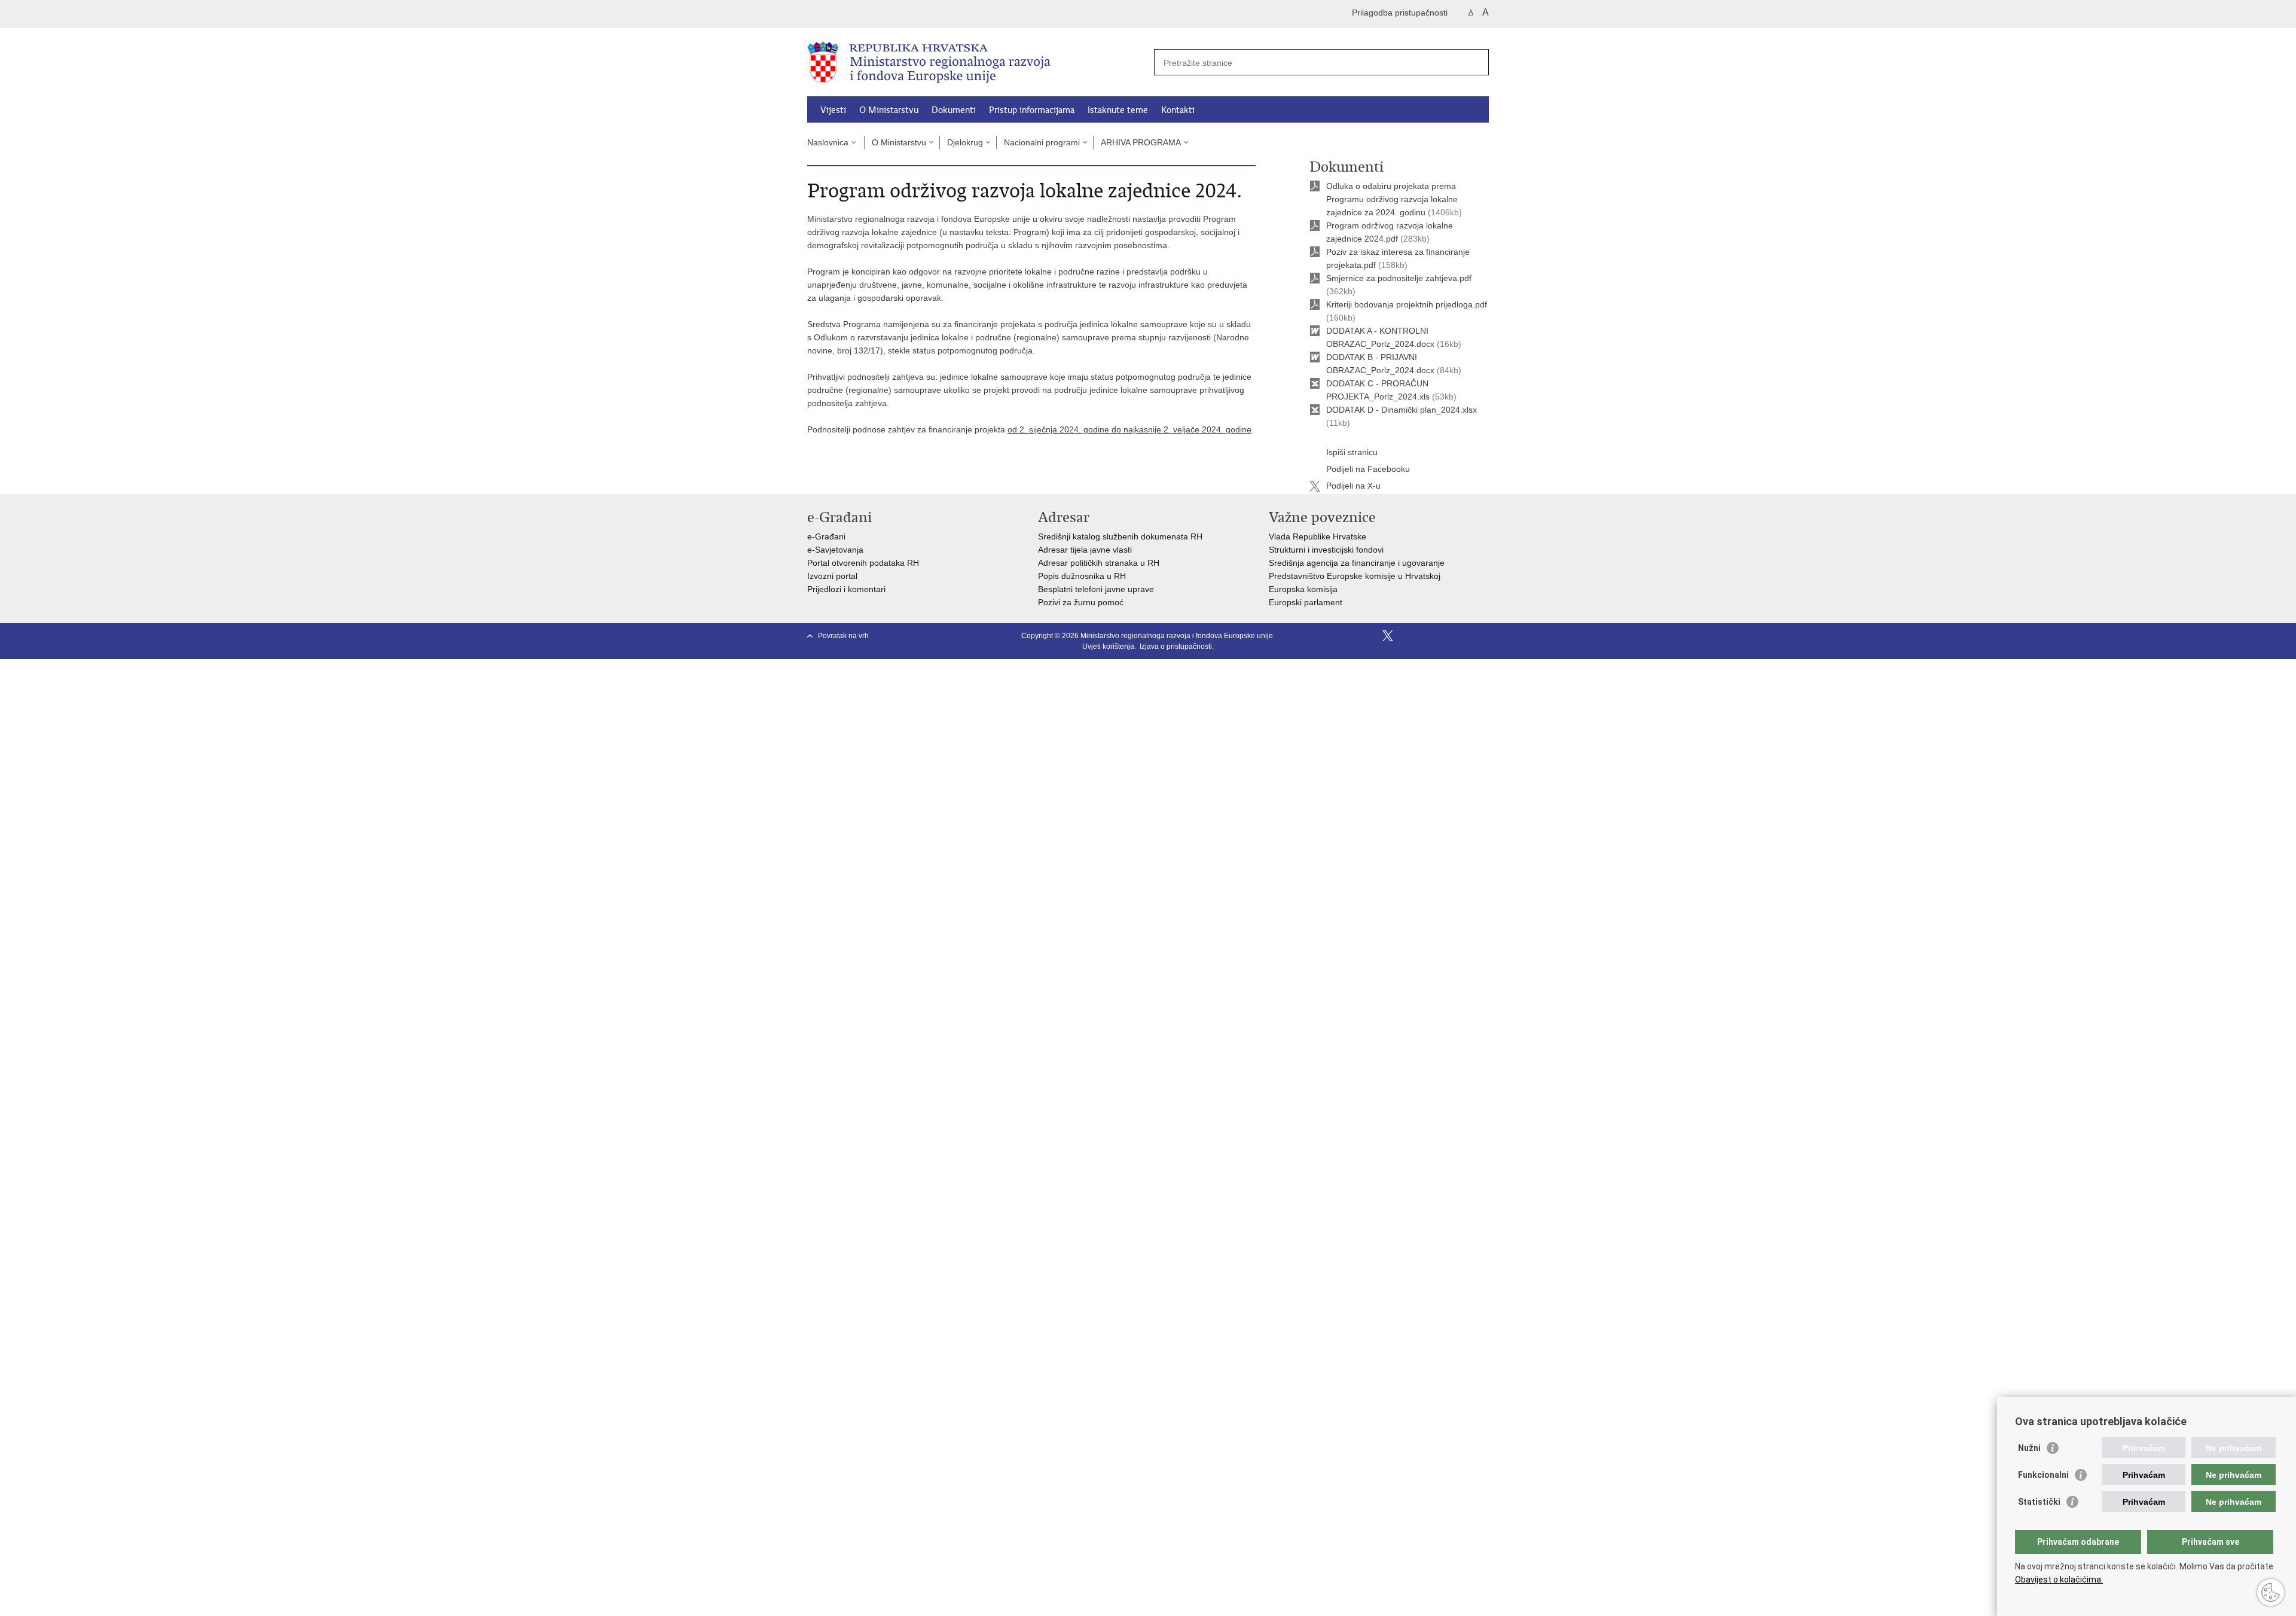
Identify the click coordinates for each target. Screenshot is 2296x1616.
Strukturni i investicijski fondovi (1326, 550)
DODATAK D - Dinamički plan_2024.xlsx (1402, 410)
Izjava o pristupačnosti (1176, 647)
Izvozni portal (832, 576)
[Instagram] (1464, 636)
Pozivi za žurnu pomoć (1081, 602)
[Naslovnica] (978, 63)
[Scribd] (1445, 636)
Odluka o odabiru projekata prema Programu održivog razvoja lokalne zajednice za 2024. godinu (1392, 199)
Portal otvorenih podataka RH (863, 563)
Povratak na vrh (843, 636)
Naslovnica (828, 142)
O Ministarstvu (889, 110)
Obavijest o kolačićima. (2059, 1580)
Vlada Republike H (1304, 536)
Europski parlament (1306, 602)
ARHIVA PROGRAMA (1141, 142)
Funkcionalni (2043, 1475)
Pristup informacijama (1032, 110)
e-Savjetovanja (835, 550)
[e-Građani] (858, 14)
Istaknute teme (1118, 110)
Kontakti (1178, 110)
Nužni (2029, 1448)
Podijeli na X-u (1353, 486)
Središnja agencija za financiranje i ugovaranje (1357, 563)
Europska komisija (1303, 589)
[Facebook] (1369, 636)
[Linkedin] (1483, 636)
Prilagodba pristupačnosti (1400, 13)
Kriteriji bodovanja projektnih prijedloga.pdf (1407, 304)
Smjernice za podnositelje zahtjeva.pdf (1399, 278)
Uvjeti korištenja (1108, 647)
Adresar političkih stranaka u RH (1099, 563)
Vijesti (833, 110)
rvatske (1352, 536)
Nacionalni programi (1042, 142)
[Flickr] (1426, 636)
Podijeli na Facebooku (1368, 469)
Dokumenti (954, 110)
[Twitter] (1388, 636)
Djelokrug (965, 142)
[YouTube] (1407, 636)
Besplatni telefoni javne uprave (1096, 589)
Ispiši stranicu (1352, 452)
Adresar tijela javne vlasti (1085, 550)
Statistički (2039, 1502)
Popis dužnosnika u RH (1082, 576)
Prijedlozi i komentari (846, 589)
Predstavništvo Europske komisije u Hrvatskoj (1355, 576)
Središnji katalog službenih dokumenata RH (1120, 536)
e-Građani (826, 536)
